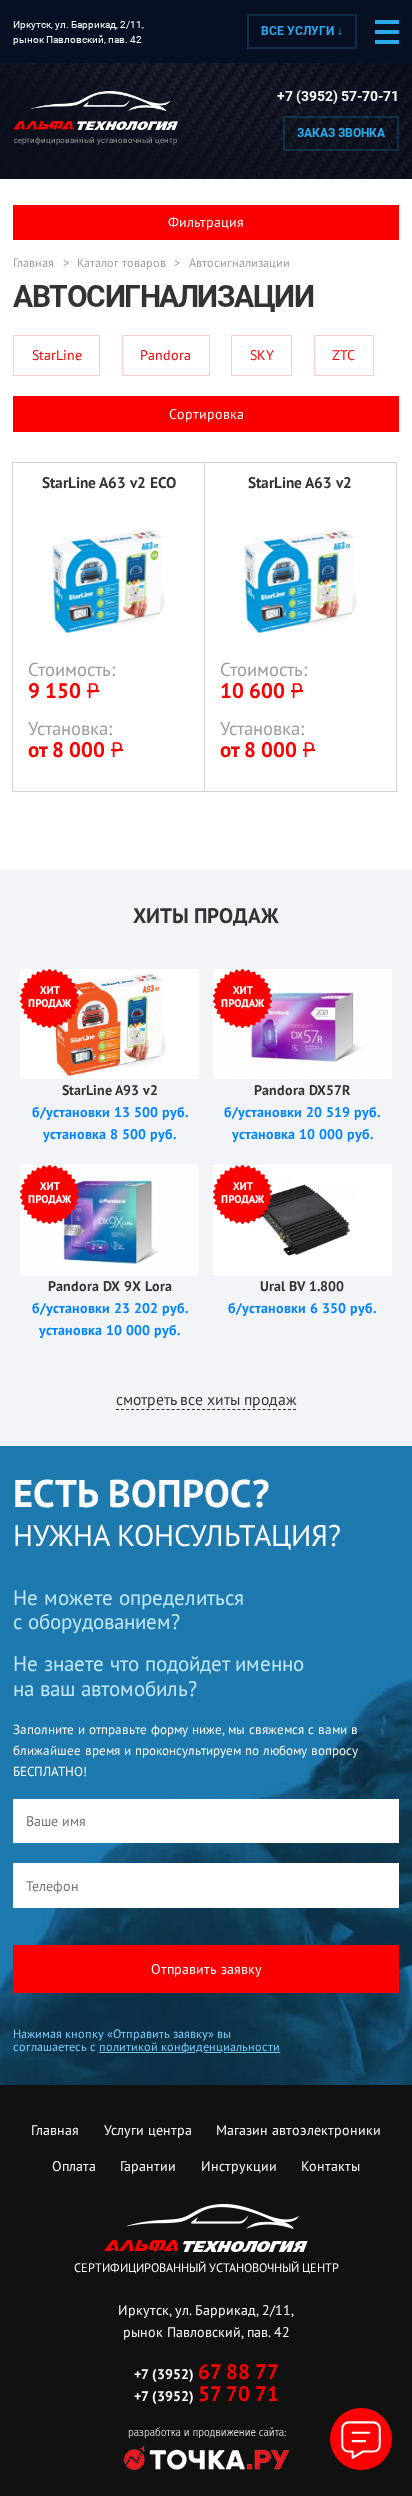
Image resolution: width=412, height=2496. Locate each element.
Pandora (165, 355)
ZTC (343, 355)
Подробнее (108, 627)
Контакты (330, 2166)
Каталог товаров (121, 263)
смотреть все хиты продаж (206, 1399)
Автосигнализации (239, 263)
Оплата (74, 2166)
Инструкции (239, 2166)
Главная (33, 263)
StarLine (57, 355)
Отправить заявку (206, 1969)
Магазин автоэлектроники (298, 2130)
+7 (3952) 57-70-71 (338, 96)
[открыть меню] (387, 32)
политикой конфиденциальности (189, 2046)
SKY (262, 355)
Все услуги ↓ (302, 31)
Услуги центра (148, 2130)
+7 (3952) (206, 2374)
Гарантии (148, 2166)
